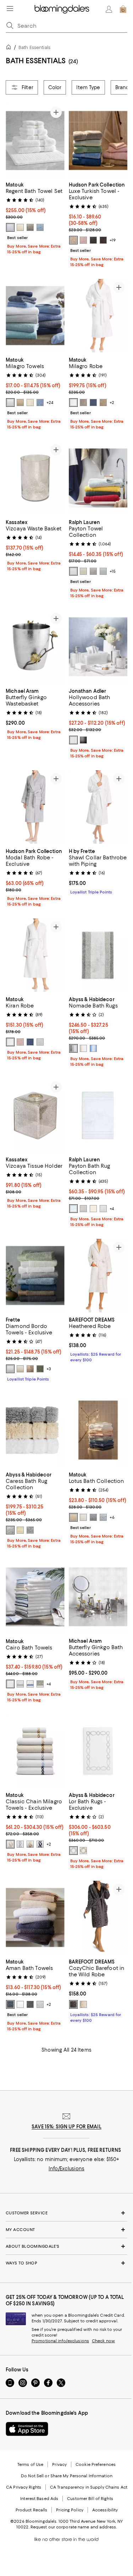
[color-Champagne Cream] (73, 1517)
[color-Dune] (103, 403)
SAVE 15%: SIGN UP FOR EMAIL (66, 2127)
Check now (103, 2341)
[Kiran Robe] (35, 955)
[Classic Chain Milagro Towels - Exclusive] (35, 1751)
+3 (49, 1369)
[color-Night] (93, 403)
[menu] (10, 9)
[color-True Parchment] (83, 571)
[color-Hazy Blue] (40, 227)
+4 (112, 1209)
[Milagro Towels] (35, 316)
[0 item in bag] (123, 9)
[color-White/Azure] (30, 1684)
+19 (113, 240)
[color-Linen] (20, 403)
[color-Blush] (20, 1042)
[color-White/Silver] (20, 1684)
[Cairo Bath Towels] (35, 1597)
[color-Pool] (103, 1517)
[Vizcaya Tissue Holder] (35, 1115)
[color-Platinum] (83, 403)
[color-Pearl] (40, 1684)
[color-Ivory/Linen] (83, 1851)
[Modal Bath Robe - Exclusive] (35, 807)
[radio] (10, 227)
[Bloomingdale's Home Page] (62, 9)
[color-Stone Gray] (93, 571)
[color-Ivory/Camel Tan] (30, 1844)
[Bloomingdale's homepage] (10, 48)
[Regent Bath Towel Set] (35, 141)
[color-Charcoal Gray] (93, 240)
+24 (50, 403)
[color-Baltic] (10, 2004)
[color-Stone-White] (83, 2004)
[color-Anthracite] (30, 2004)
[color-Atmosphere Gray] (73, 1048)
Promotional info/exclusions (60, 2341)
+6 (112, 1517)
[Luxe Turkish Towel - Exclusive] (98, 141)
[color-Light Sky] (73, 1209)
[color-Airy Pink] (83, 240)
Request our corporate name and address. (74, 2527)
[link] (35, 217)
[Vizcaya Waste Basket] (35, 478)
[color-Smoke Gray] (83, 740)
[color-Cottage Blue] (103, 571)
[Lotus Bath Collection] (98, 1430)
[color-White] (10, 227)
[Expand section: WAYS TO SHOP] (66, 2263)
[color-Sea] (30, 1042)
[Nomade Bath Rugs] (98, 955)
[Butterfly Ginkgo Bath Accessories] (98, 1597)
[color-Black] (103, 240)
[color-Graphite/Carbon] (73, 2004)
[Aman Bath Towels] (35, 1918)
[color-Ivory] (20, 227)
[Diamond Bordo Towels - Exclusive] (35, 1276)
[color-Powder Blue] (93, 1048)
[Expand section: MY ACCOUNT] (66, 2230)
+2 (112, 403)
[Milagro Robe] (98, 316)
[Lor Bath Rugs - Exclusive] (98, 1751)
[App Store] (27, 2429)
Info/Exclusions (66, 2169)
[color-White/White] (10, 1684)
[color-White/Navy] (40, 1844)
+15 (113, 571)
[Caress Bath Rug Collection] (35, 1430)
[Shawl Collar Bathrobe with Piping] (98, 807)
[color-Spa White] (73, 571)
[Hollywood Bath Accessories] (98, 647)
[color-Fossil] (30, 227)
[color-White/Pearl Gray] (20, 1844)
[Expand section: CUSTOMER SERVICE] (66, 2213)
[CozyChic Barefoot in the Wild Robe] (98, 1918)
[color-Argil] (30, 1369)
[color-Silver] (40, 1042)
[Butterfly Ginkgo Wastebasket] (35, 647)
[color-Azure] (40, 403)
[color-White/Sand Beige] (10, 1844)
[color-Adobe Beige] (73, 240)
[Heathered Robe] (98, 1276)
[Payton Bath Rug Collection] (98, 1115)
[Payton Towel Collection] (98, 478)
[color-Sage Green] (40, 1369)
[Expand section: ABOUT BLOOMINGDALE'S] (66, 2246)
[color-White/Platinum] (73, 1851)
